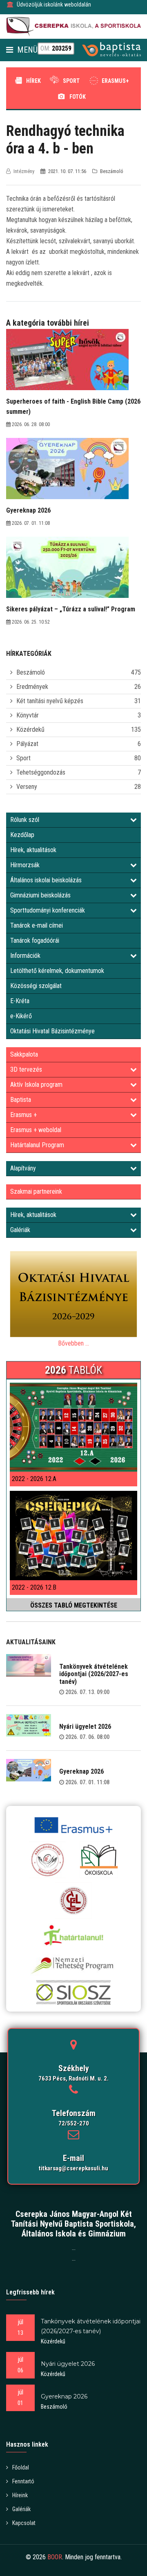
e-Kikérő (21, 1016)
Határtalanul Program (37, 1145)
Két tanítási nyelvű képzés (50, 701)
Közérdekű (30, 729)
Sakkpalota (24, 1054)
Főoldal (21, 2467)
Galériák (20, 1230)
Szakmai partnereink (36, 1191)
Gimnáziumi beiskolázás (40, 895)
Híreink (20, 2495)
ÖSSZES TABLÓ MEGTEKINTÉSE (74, 1605)
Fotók (78, 97)
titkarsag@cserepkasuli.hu (73, 2168)
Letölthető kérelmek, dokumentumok (57, 971)
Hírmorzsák (25, 865)
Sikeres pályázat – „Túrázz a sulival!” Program (71, 609)
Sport (71, 81)
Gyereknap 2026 (81, 1771)
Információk (25, 956)
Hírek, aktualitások (33, 850)
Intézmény (24, 171)
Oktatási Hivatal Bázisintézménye (52, 1031)
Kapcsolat (24, 2523)
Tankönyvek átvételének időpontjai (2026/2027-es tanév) (94, 1674)
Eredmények (32, 687)
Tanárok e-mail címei (37, 925)
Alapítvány (23, 1168)
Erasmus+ (115, 81)
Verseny (27, 787)
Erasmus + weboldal (36, 1130)
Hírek (33, 81)
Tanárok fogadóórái (35, 940)
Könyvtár (28, 715)
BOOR (55, 2557)
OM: (56, 48)
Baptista (21, 1100)
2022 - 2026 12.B (34, 1587)
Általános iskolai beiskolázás (46, 880)
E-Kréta (20, 1001)
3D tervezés (26, 1069)
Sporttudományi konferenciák (48, 910)
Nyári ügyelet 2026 (85, 1727)
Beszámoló (31, 672)
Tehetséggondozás (41, 772)
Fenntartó (23, 2481)
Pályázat (27, 744)
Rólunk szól (25, 820)
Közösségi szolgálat (36, 986)
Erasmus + (23, 1115)
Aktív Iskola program (36, 1085)
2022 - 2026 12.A (34, 1479)
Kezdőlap (22, 835)
